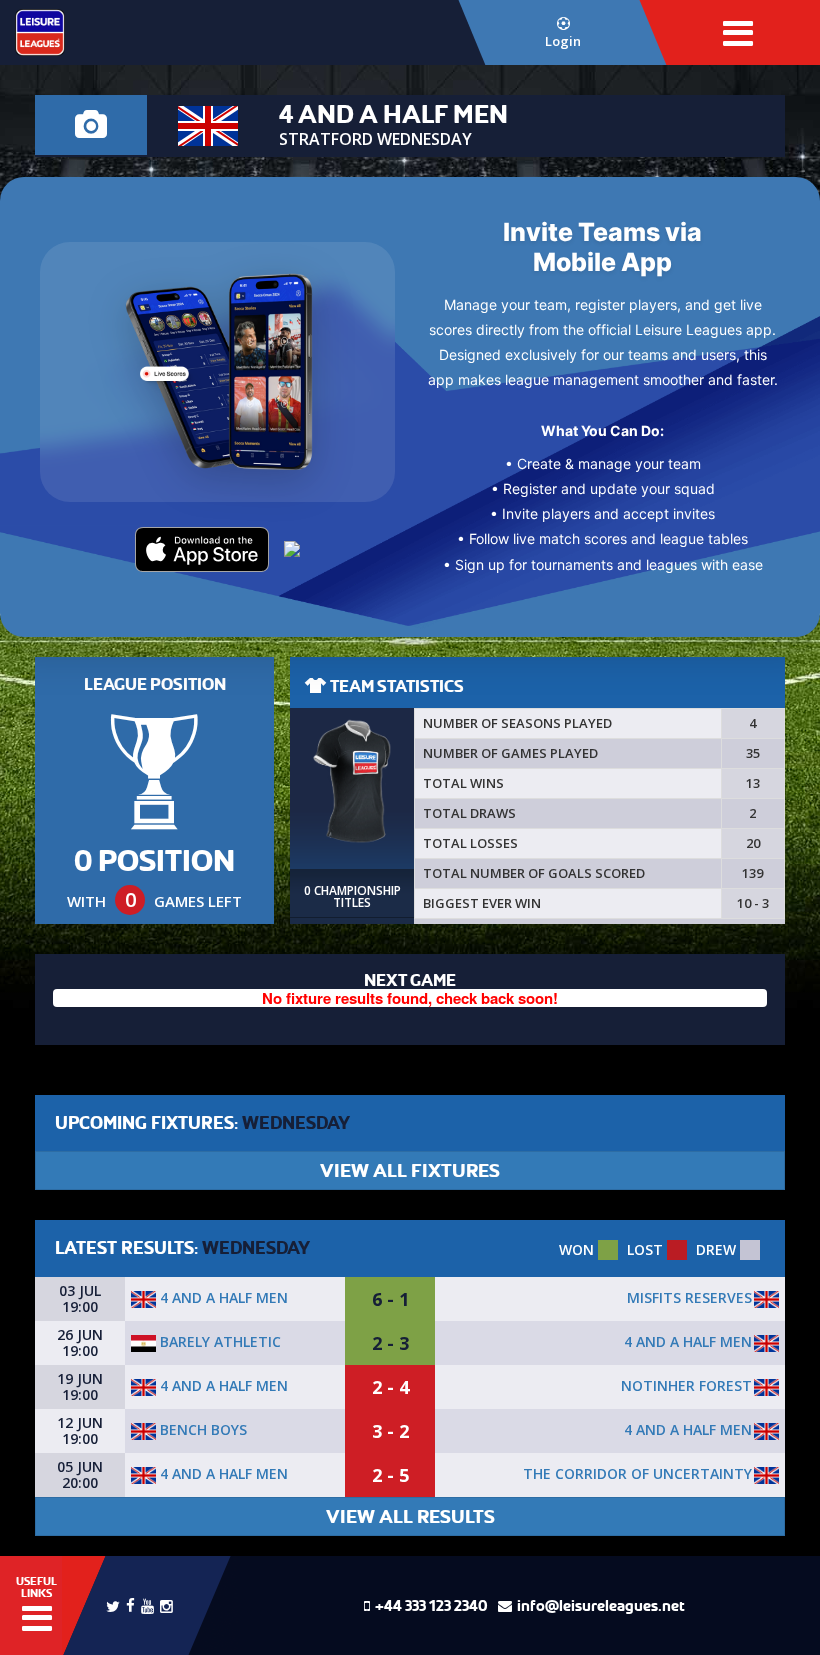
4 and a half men (222, 1297)
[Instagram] (166, 1604)
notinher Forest (686, 1385)
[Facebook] (130, 1603)
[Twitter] (113, 1605)
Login (563, 41)
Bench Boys (201, 1429)
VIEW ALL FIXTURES (410, 1170)
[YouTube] (147, 1604)
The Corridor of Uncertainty (637, 1473)
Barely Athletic (218, 1341)
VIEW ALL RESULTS (410, 1516)
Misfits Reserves (689, 1297)
